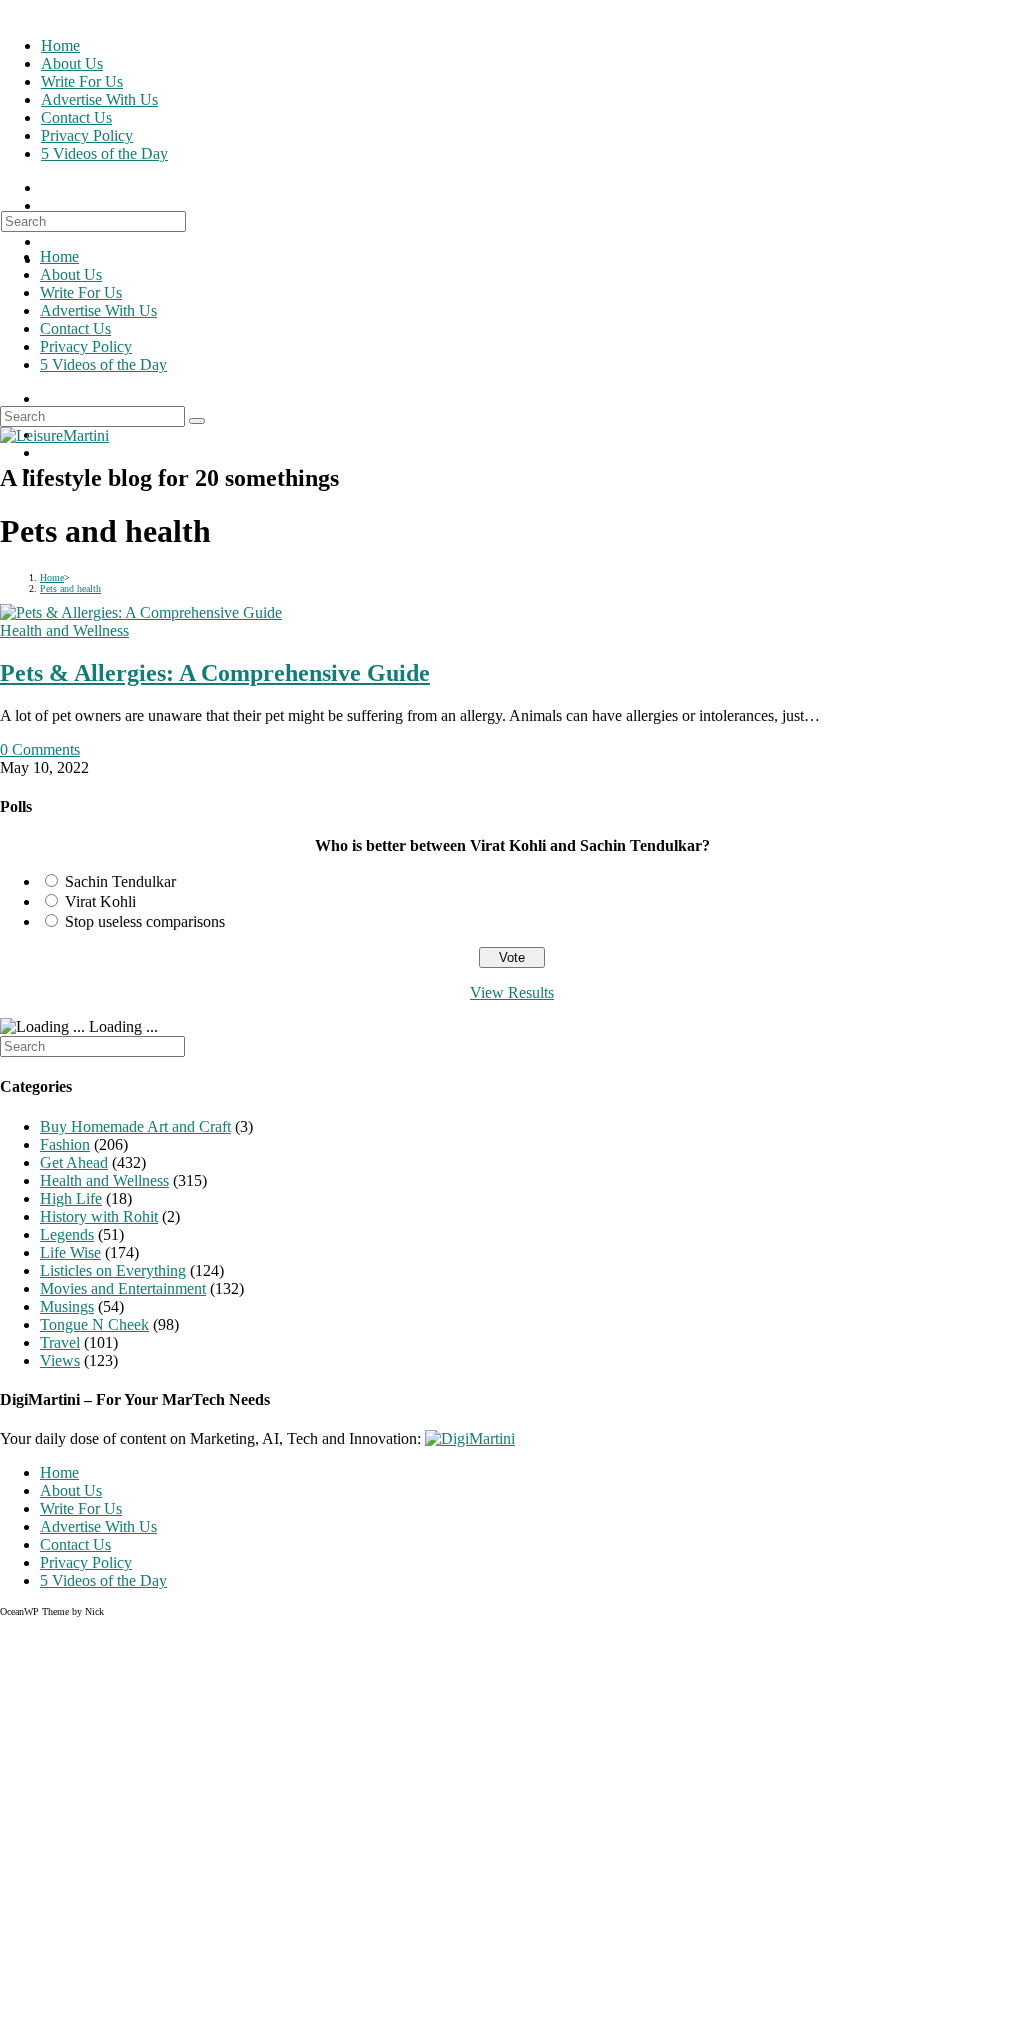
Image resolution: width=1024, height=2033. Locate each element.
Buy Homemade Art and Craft (135, 1126)
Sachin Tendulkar (120, 881)
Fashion (65, 1144)
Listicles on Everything (113, 1270)
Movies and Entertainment (123, 1288)
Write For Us (81, 292)
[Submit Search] (197, 421)
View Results (512, 992)
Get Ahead (74, 1162)
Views (60, 1360)
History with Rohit (99, 1216)
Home (59, 256)
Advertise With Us (98, 310)
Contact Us (75, 328)
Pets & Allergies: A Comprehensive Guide (215, 673)
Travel (60, 1342)
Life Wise (70, 1252)
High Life (71, 1198)
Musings (67, 1306)
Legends (67, 1234)
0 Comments (40, 749)
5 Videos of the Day (103, 364)
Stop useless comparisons (145, 921)
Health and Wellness (64, 630)
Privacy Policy (86, 346)
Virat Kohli (100, 901)
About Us (71, 274)
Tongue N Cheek (94, 1324)
